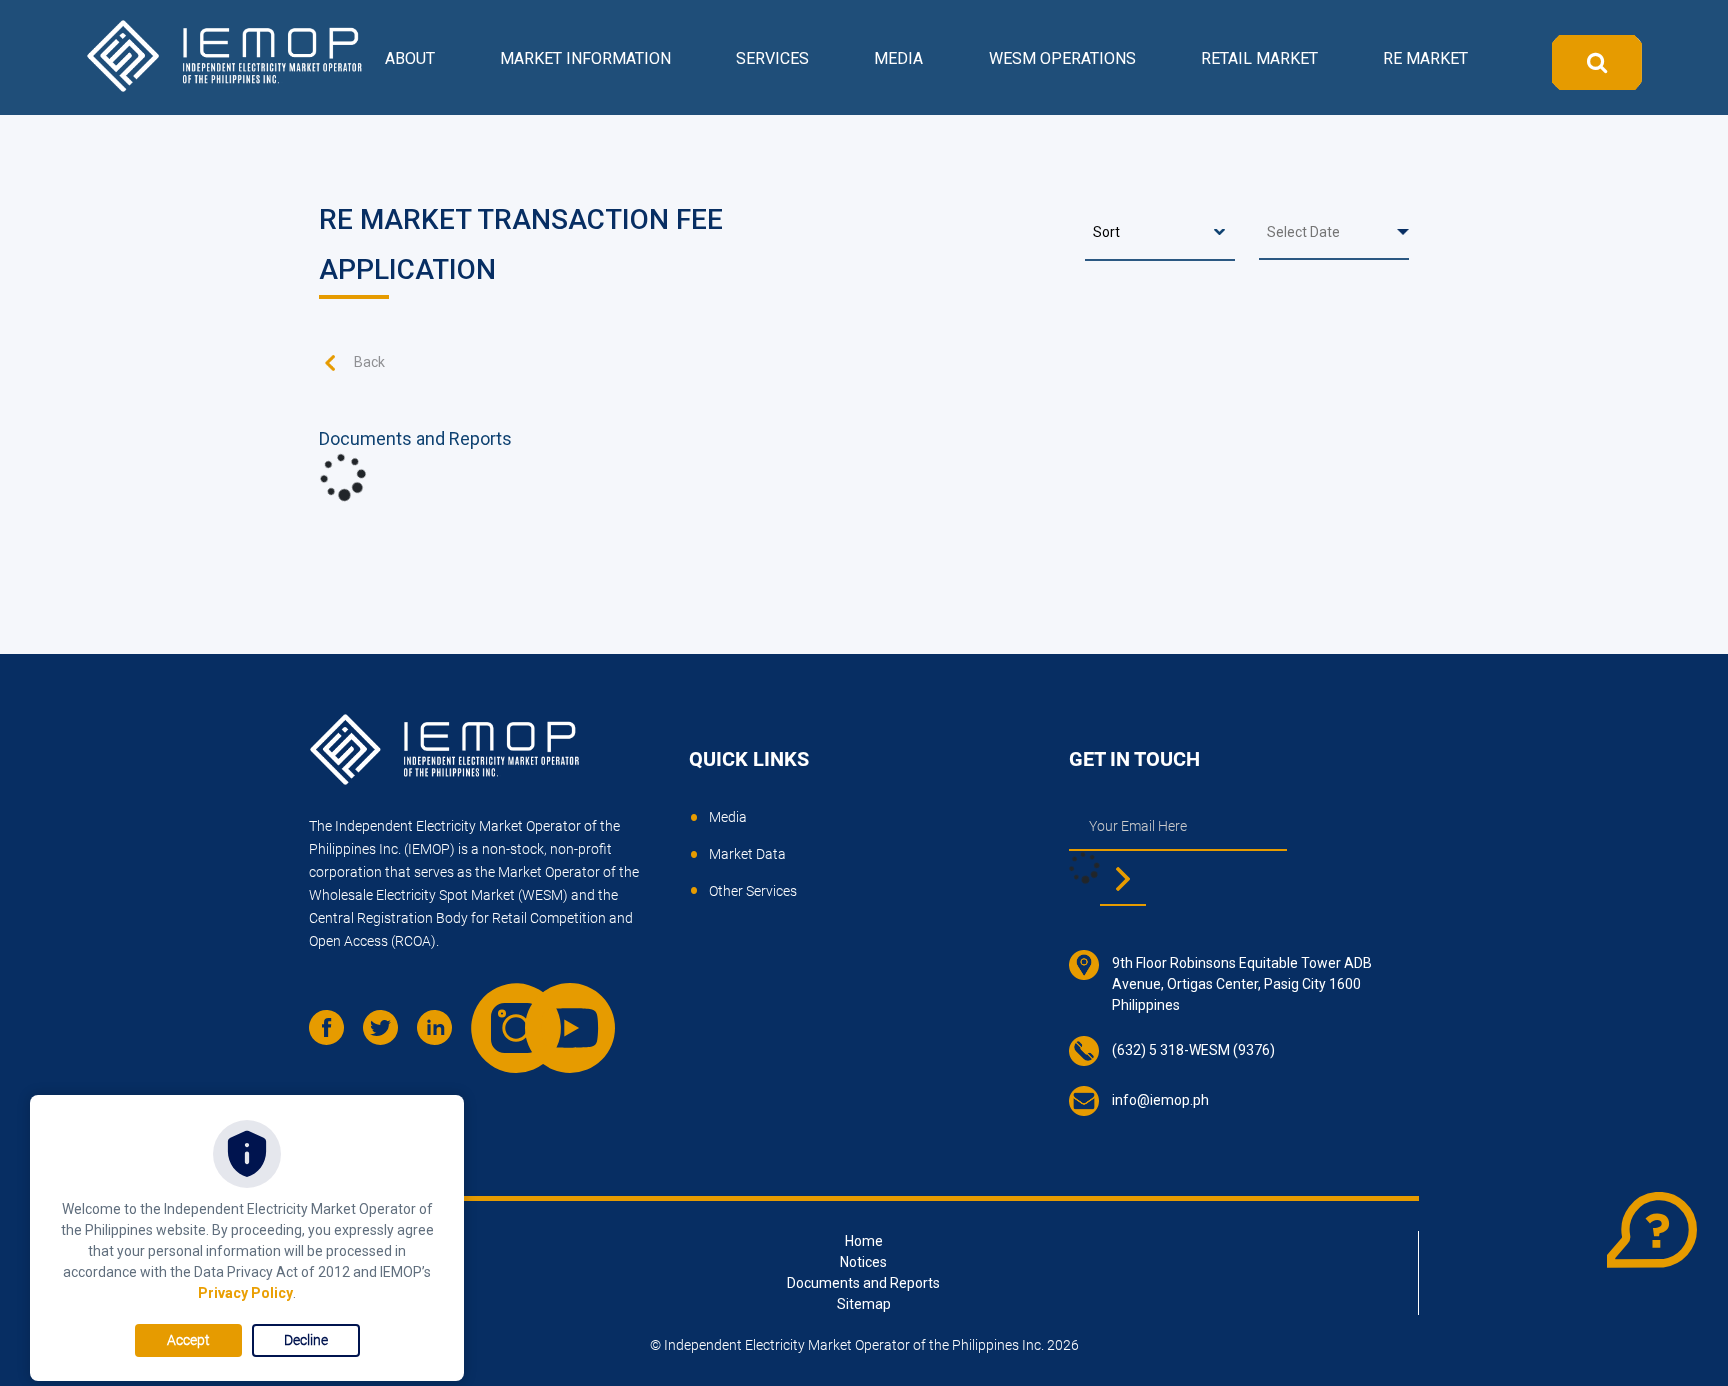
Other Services (753, 891)
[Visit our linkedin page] (442, 1035)
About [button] (410, 58)
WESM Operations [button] (1062, 58)
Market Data (747, 854)
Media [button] (898, 58)
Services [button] (772, 58)
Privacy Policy (245, 1293)
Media (728, 817)
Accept (188, 1340)
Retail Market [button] (1259, 58)
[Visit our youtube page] (550, 1008)
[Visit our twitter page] (388, 1035)
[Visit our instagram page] (496, 1008)
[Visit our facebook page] (334, 1035)
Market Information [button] (585, 58)
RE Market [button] (1425, 58)
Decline (306, 1340)
